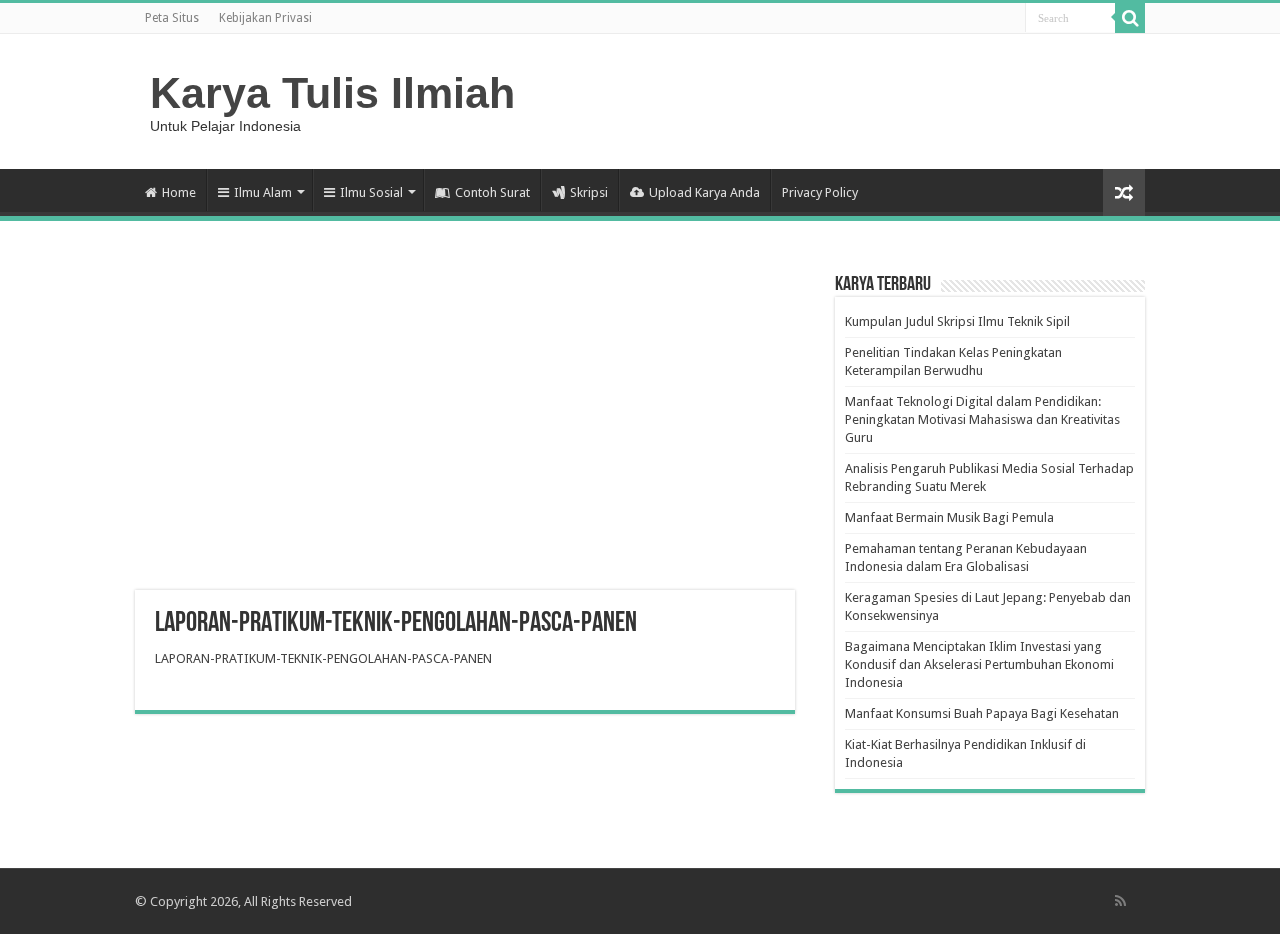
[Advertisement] (465, 430)
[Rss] (1120, 901)
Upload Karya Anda (704, 192)
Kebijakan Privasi (265, 18)
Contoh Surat (492, 192)
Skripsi (589, 192)
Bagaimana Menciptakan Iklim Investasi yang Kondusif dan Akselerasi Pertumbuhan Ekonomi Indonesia (979, 664)
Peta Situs (172, 18)
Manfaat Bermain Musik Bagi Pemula (949, 517)
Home (179, 192)
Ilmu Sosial (371, 192)
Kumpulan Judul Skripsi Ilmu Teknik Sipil (957, 321)
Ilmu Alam (263, 192)
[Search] (1130, 18)
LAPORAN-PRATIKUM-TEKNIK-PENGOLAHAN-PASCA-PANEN (323, 658)
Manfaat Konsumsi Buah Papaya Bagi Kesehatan (982, 713)
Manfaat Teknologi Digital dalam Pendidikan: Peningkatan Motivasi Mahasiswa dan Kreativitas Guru (982, 419)
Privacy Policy (820, 192)
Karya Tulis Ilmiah (332, 93)
